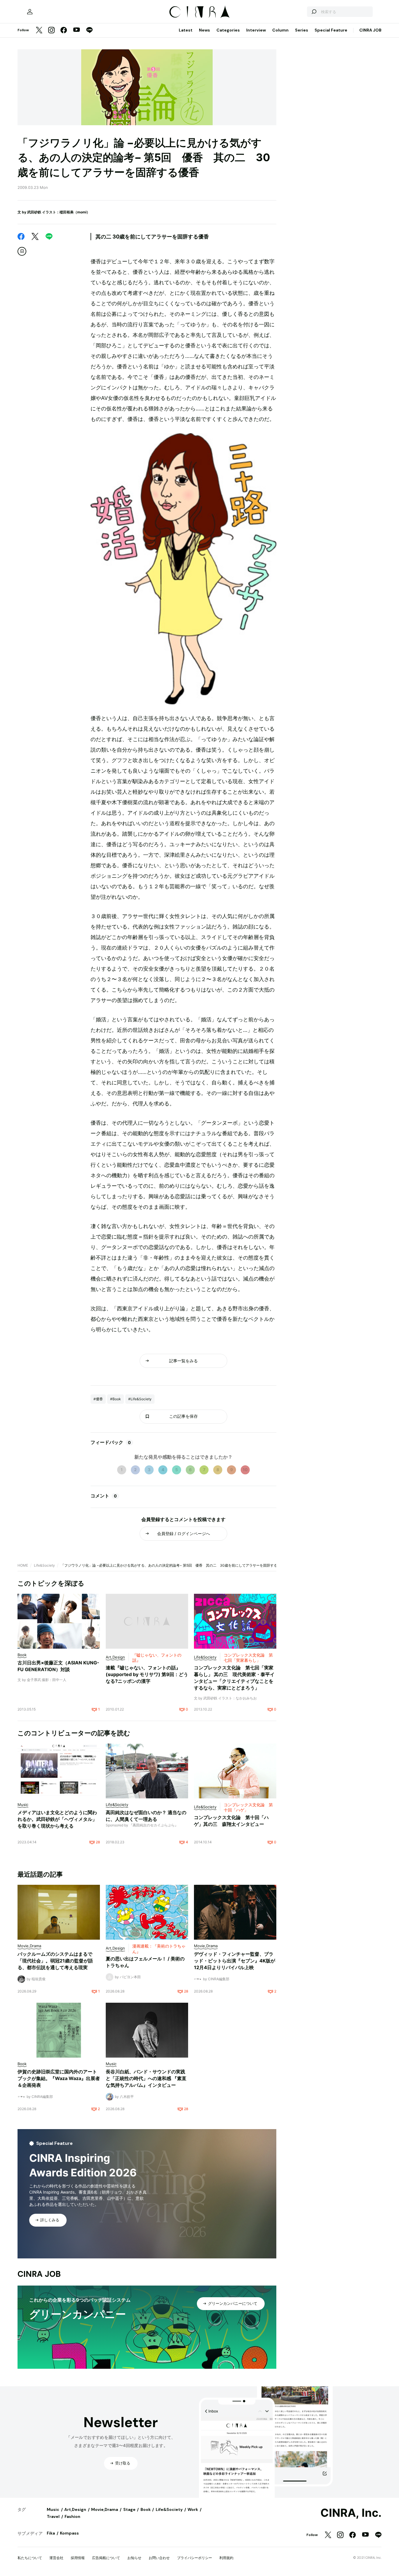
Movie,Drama (105, 2509)
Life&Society (44, 1565)
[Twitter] (39, 31)
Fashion (72, 2516)
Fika (51, 2533)
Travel (53, 2516)
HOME (23, 1565)
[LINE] (89, 31)
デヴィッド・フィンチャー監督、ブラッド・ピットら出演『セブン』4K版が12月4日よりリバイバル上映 (235, 1961)
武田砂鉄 (34, 212)
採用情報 (78, 2558)
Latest (186, 30)
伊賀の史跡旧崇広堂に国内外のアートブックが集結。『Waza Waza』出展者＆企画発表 (59, 2078)
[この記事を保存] (22, 251)
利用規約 (226, 2558)
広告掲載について (106, 2558)
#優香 (98, 1399)
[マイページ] (30, 12)
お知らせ (134, 2558)
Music (53, 2509)
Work (193, 2509)
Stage (129, 2509)
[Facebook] (64, 31)
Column (280, 30)
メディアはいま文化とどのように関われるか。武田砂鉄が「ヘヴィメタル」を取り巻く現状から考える (57, 1819)
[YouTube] (77, 30)
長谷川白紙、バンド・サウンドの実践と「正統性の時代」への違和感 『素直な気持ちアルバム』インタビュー (146, 2078)
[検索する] (314, 12)
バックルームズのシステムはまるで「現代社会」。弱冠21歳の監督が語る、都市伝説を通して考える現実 (55, 1961)
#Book (116, 1399)
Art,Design (75, 2509)
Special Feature (331, 30)
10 (245, 1470)
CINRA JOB (370, 30)
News (204, 30)
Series (302, 30)
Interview (256, 30)
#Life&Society (140, 1399)
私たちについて (30, 2558)
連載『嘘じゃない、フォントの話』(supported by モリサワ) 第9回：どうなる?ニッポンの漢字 (147, 1674)
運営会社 (56, 2558)
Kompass (69, 2533)
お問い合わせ (159, 2558)
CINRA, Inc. (351, 2513)
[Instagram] (51, 31)
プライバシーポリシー (195, 2558)
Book (146, 2509)
